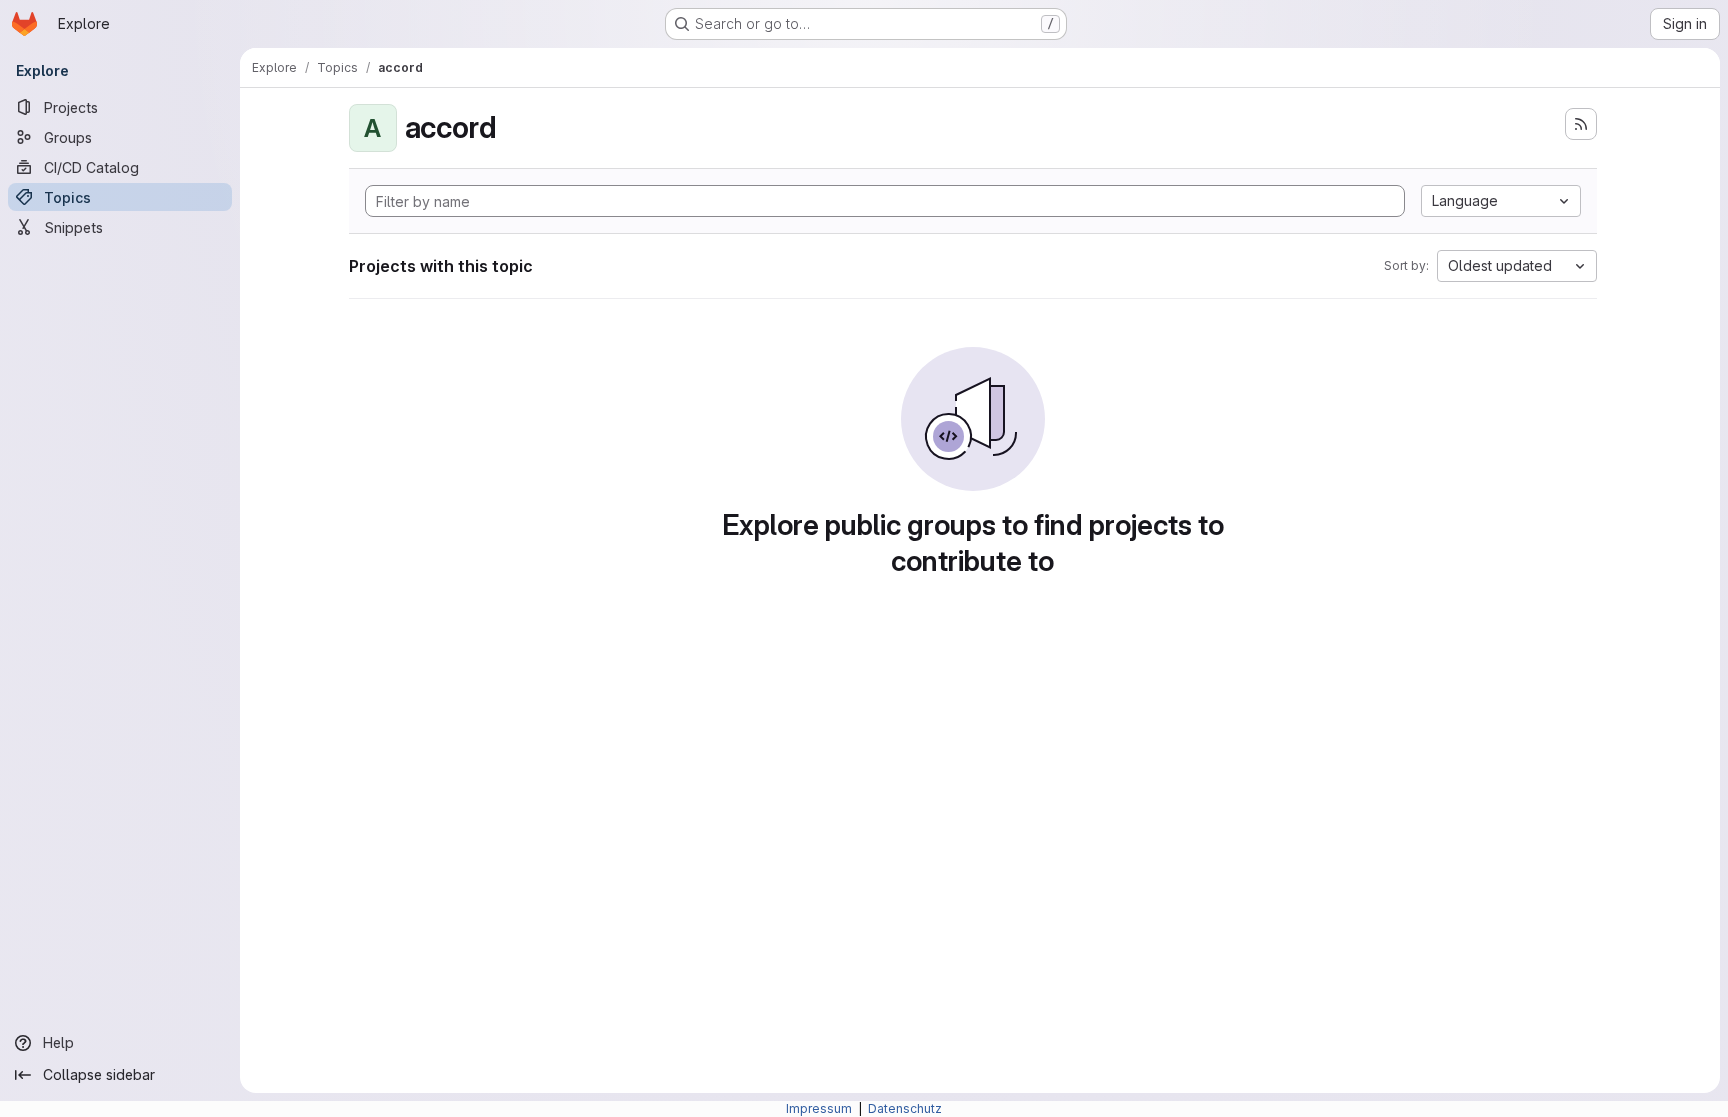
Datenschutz (905, 1108)
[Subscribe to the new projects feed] (1581, 124)
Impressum (820, 1108)
